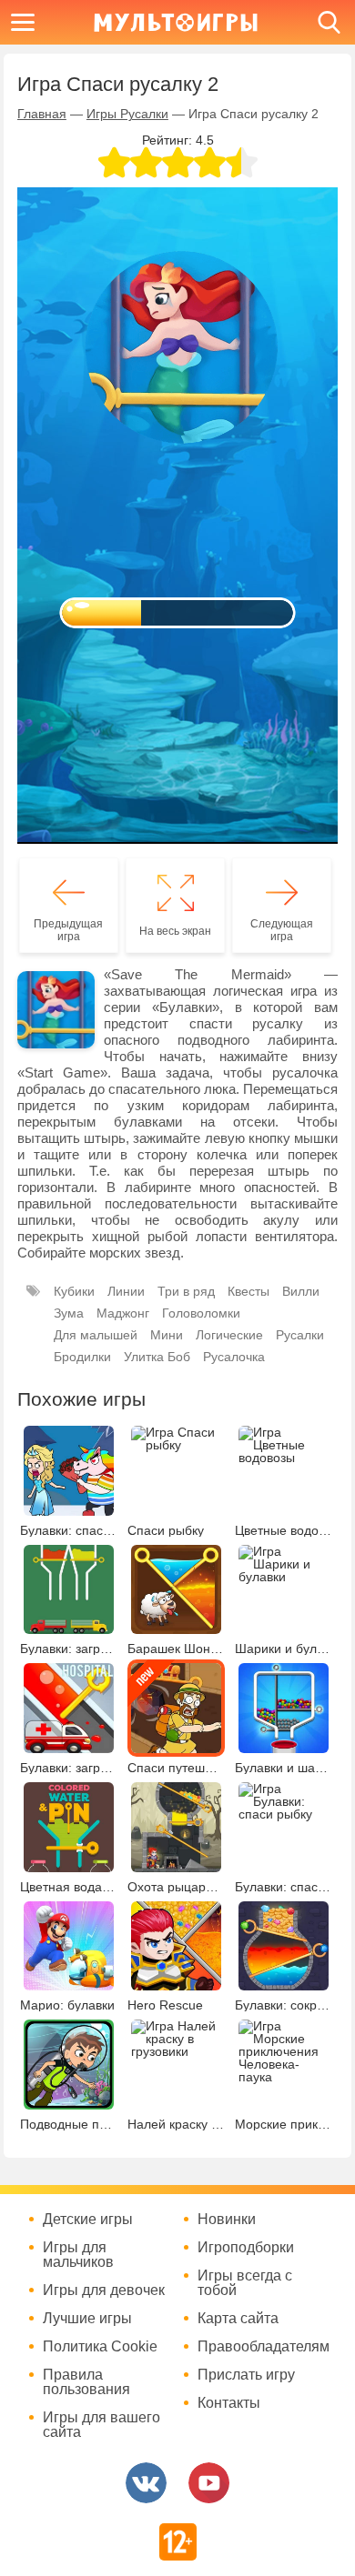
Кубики (74, 1291)
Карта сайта (238, 2319)
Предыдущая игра (68, 930)
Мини (167, 1335)
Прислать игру (246, 2375)
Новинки (227, 2220)
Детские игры (88, 2220)
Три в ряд (186, 1291)
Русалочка (234, 1357)
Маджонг (123, 1313)
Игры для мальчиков (78, 2255)
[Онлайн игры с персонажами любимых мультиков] (176, 22)
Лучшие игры (87, 2319)
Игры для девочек (104, 2290)
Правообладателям (264, 2347)
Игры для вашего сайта (101, 2425)
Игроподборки (246, 2248)
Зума (69, 1313)
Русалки (300, 1335)
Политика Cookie (100, 2347)
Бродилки (82, 1357)
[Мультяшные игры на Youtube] (209, 2483)
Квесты (248, 1291)
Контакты (229, 2403)
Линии (126, 1291)
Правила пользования (86, 2382)
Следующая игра (282, 930)
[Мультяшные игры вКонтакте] (146, 2483)
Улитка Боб (157, 1357)
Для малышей (96, 1335)
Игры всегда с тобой (245, 2283)
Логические (229, 1335)
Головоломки (201, 1313)
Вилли (301, 1291)
